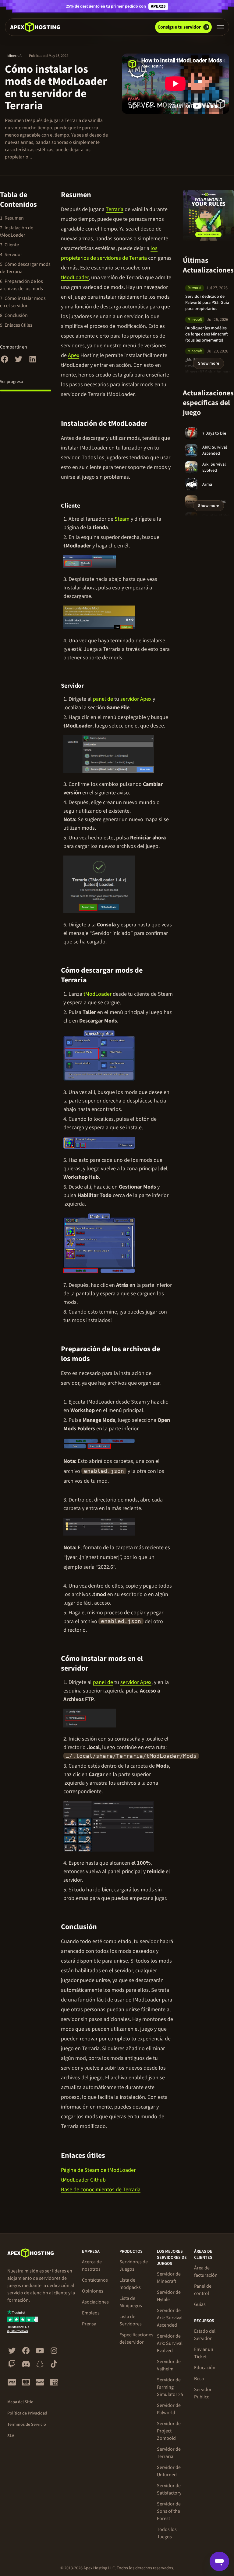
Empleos (91, 2313)
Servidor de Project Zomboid (169, 2431)
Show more (209, 363)
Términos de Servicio (27, 2425)
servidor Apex (136, 699)
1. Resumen (12, 218)
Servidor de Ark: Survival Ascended (170, 2318)
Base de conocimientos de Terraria (101, 2190)
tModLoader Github (83, 2180)
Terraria (115, 209)
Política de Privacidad (27, 2413)
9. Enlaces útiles (16, 325)
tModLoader (75, 278)
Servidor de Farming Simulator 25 (170, 2387)
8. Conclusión (14, 315)
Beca (199, 2379)
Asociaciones (95, 2302)
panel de (103, 699)
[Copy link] (98, 195)
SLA (11, 2436)
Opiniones (93, 2291)
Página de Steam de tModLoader (98, 2170)
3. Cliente (9, 245)
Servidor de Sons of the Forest (169, 2511)
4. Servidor (11, 255)
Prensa (89, 2324)
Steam (122, 519)
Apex (74, 355)
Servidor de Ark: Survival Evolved (170, 2343)
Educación (205, 2368)
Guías (200, 2304)
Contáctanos (95, 2280)
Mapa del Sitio (20, 2402)
